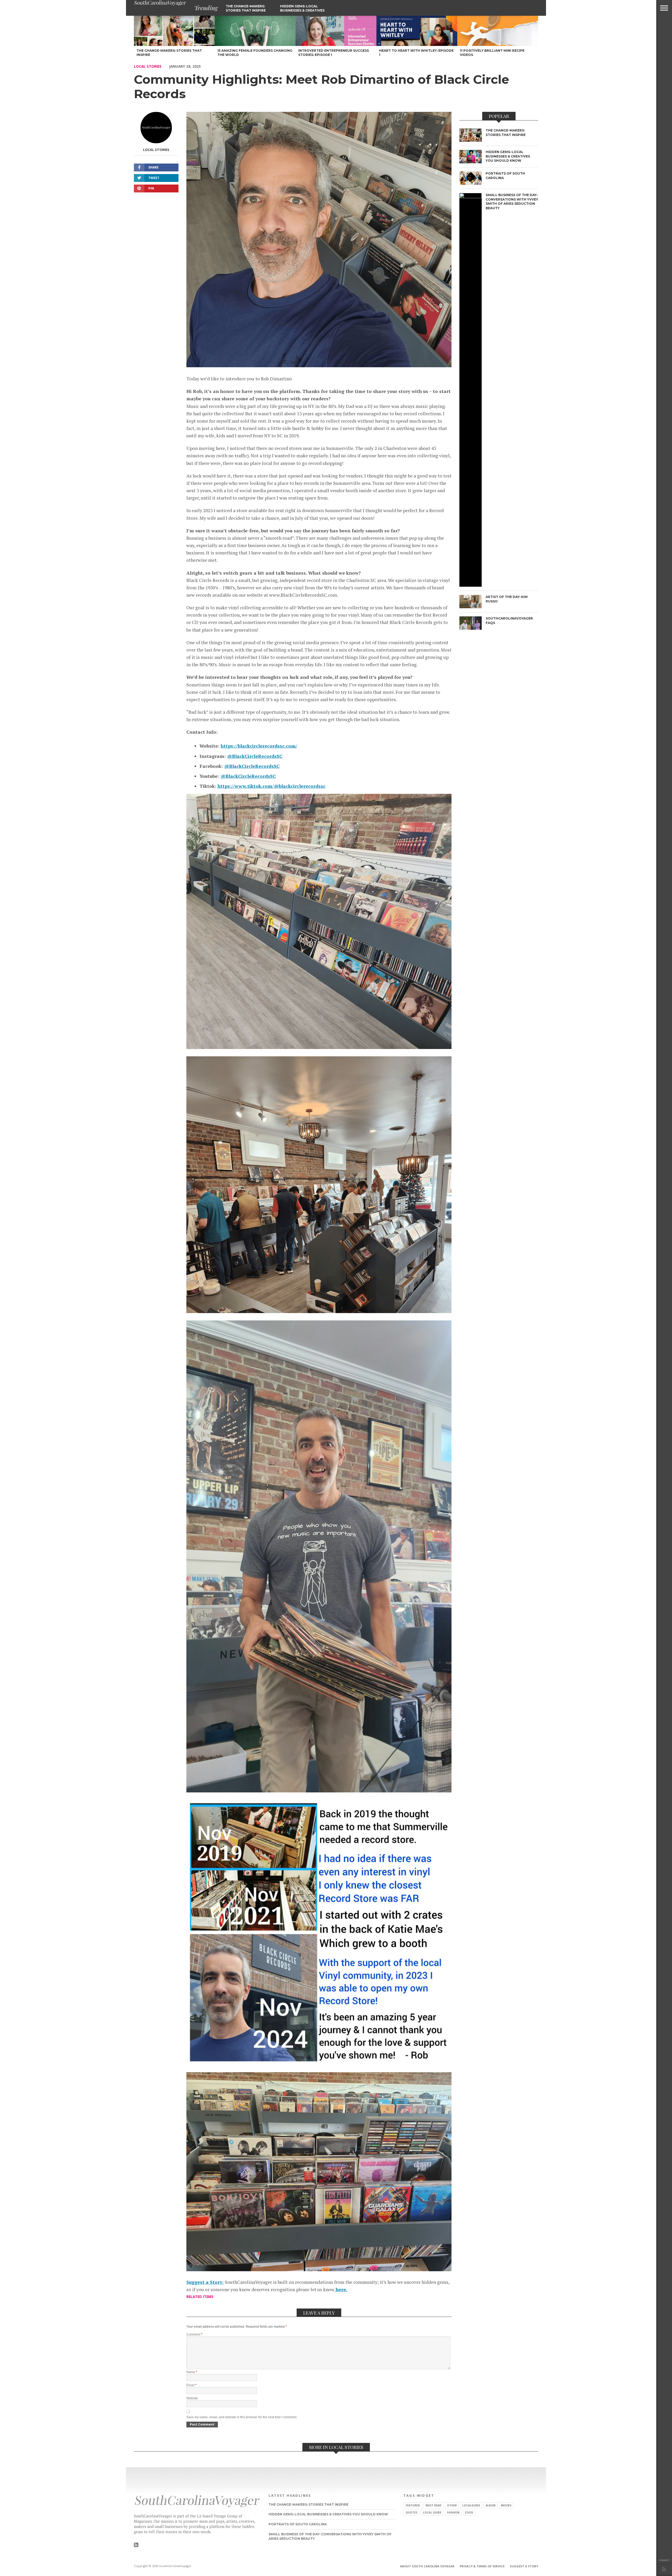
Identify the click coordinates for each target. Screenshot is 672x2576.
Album (490, 2505)
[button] (664, 8)
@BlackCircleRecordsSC (255, 756)
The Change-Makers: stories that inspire (246, 8)
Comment (194, 2334)
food (469, 2512)
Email (191, 2385)
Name (192, 2372)
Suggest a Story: (205, 2282)
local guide (432, 2512)
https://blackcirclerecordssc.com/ (259, 746)
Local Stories (148, 66)
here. (341, 2289)
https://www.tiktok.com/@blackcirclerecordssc (272, 786)
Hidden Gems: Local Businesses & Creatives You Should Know (302, 10)
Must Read (434, 2505)
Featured (413, 2505)
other (452, 2505)
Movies (506, 2505)
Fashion (453, 2512)
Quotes (411, 2512)
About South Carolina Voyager (427, 2566)
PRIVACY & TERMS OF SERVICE (482, 2566)
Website (192, 2398)
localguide (471, 2505)
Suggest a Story (524, 2566)
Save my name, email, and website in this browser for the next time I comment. (242, 2417)
